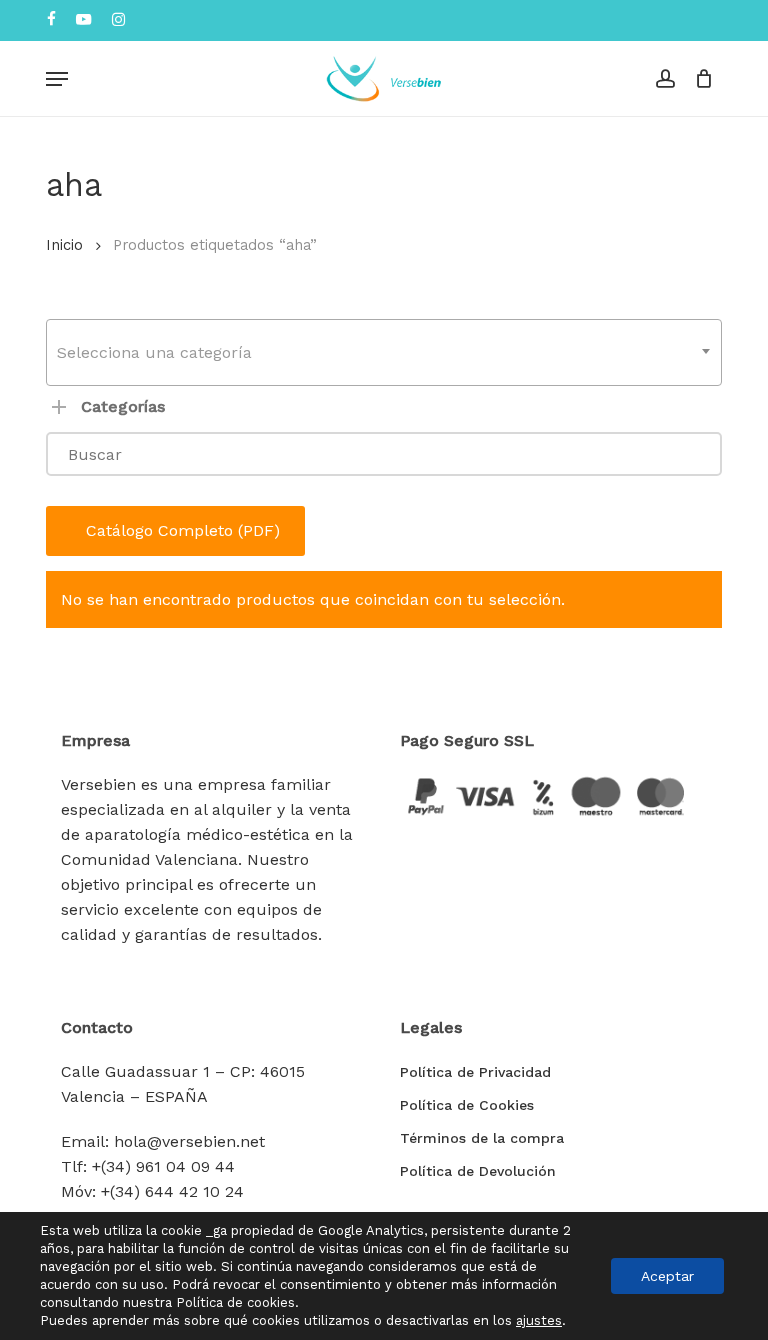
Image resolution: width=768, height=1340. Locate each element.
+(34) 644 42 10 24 (172, 1191)
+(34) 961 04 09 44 (163, 1166)
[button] (57, 79)
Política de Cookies (467, 1105)
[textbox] (384, 352)
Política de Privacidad (475, 1072)
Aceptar (667, 1276)
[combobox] (384, 352)
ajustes (539, 1320)
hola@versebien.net (189, 1141)
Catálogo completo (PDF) (183, 530)
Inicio (64, 245)
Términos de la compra (482, 1138)
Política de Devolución (478, 1171)
